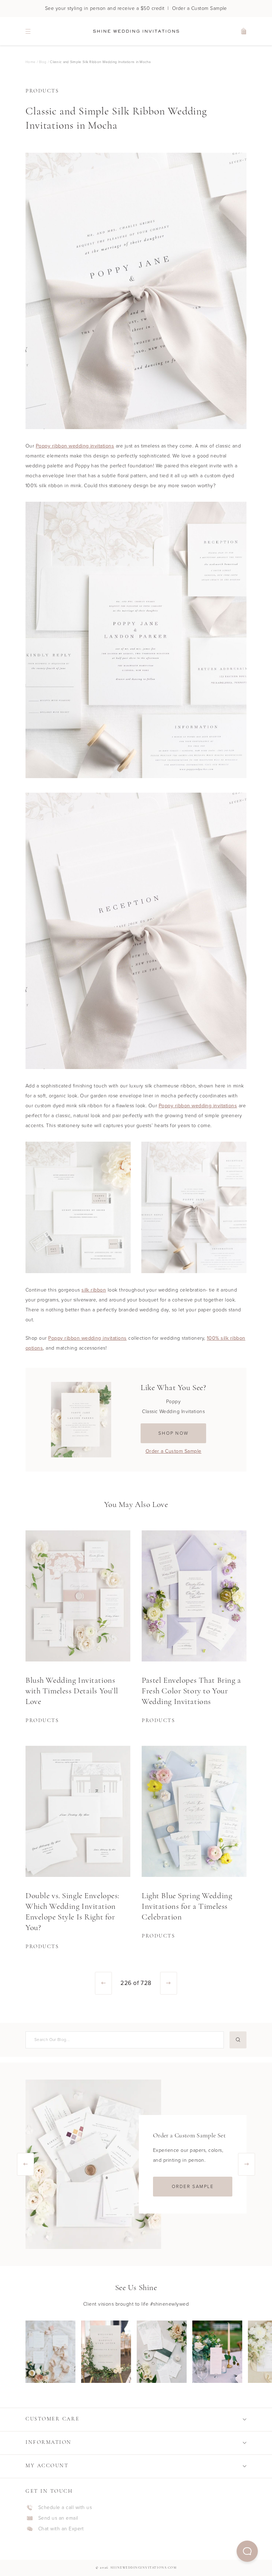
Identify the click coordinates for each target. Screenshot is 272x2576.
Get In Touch (49, 2491)
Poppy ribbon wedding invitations (75, 446)
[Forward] (169, 1983)
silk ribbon (94, 1290)
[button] (247, 2551)
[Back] (103, 1983)
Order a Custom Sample (174, 1451)
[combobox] (124, 2040)
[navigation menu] (28, 31)
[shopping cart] (244, 31)
